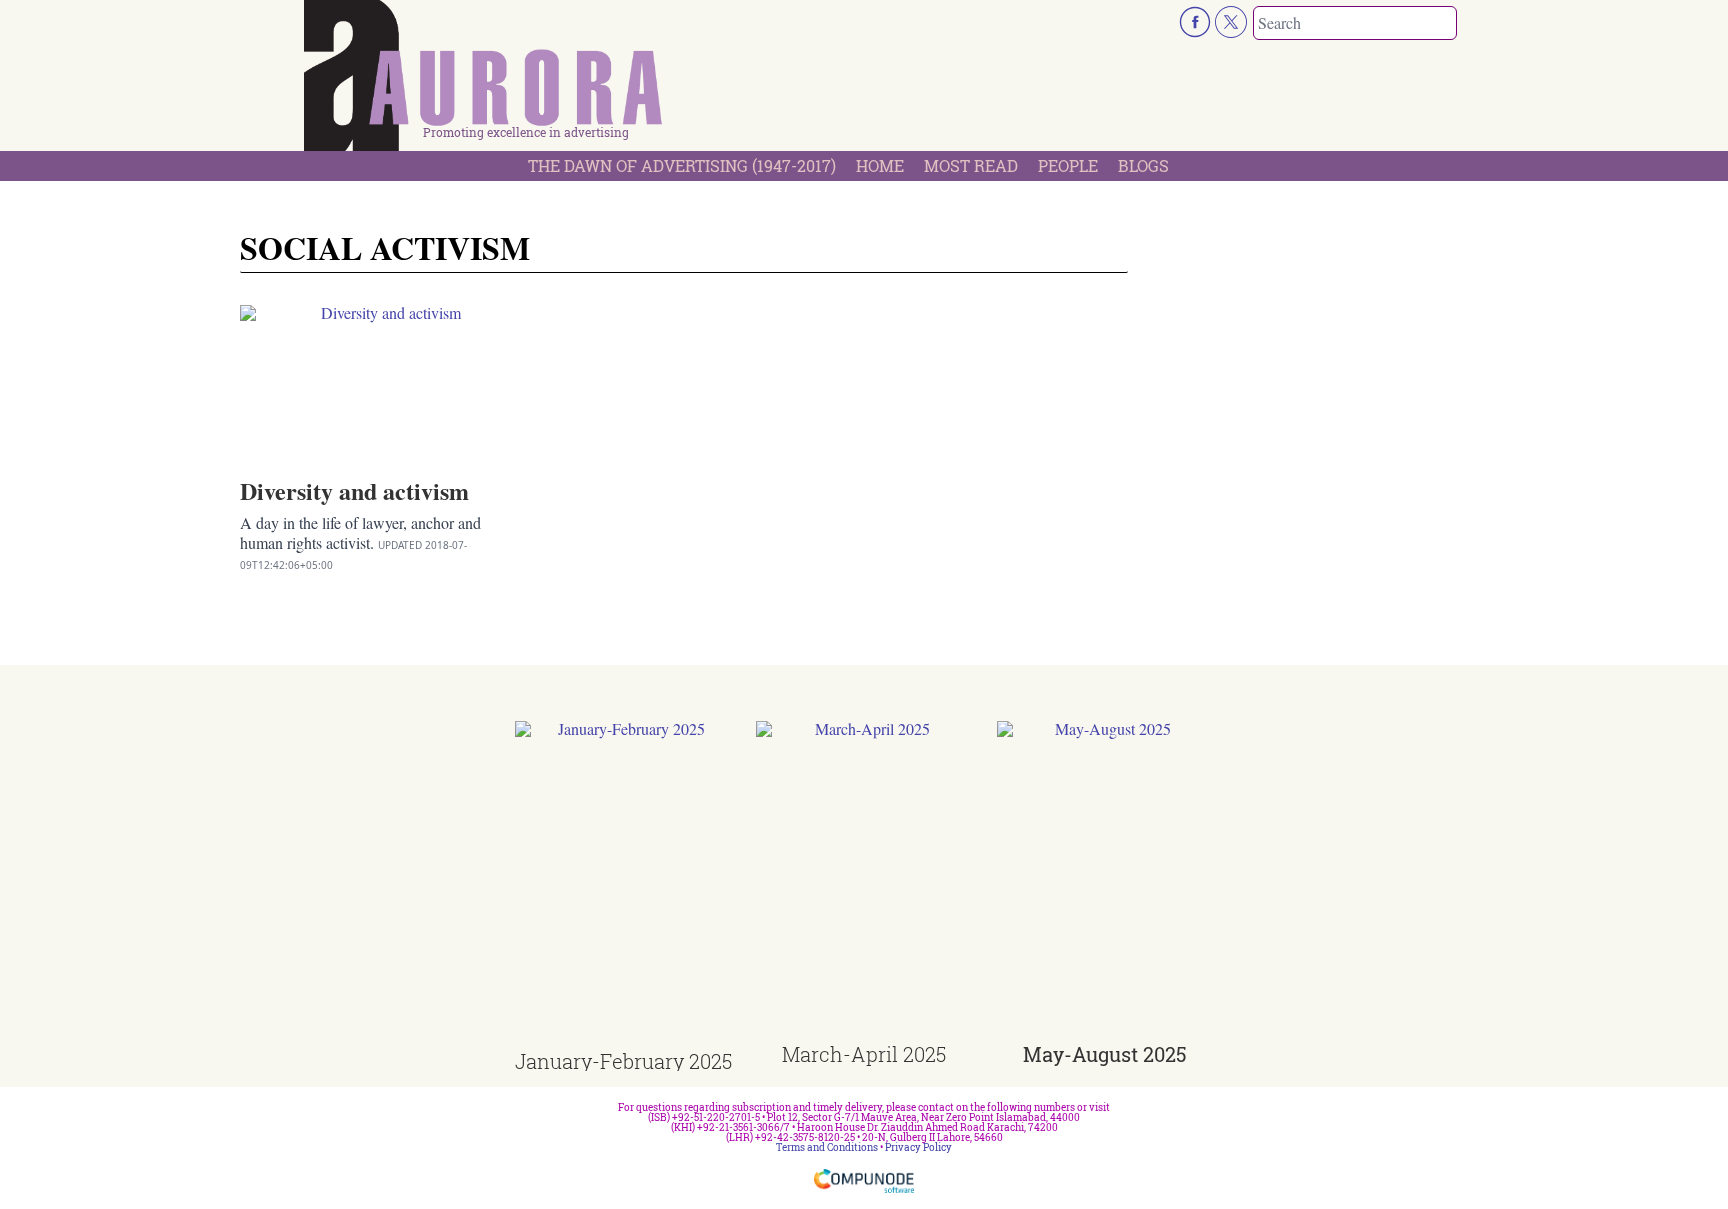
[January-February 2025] (623, 886)
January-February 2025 (623, 1061)
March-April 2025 (864, 1054)
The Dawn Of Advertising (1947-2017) (682, 165)
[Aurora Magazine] (484, 81)
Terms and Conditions (827, 1147)
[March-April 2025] (864, 882)
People (1068, 165)
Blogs (1143, 165)
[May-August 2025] (1105, 882)
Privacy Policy (918, 1147)
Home (880, 165)
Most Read (971, 165)
